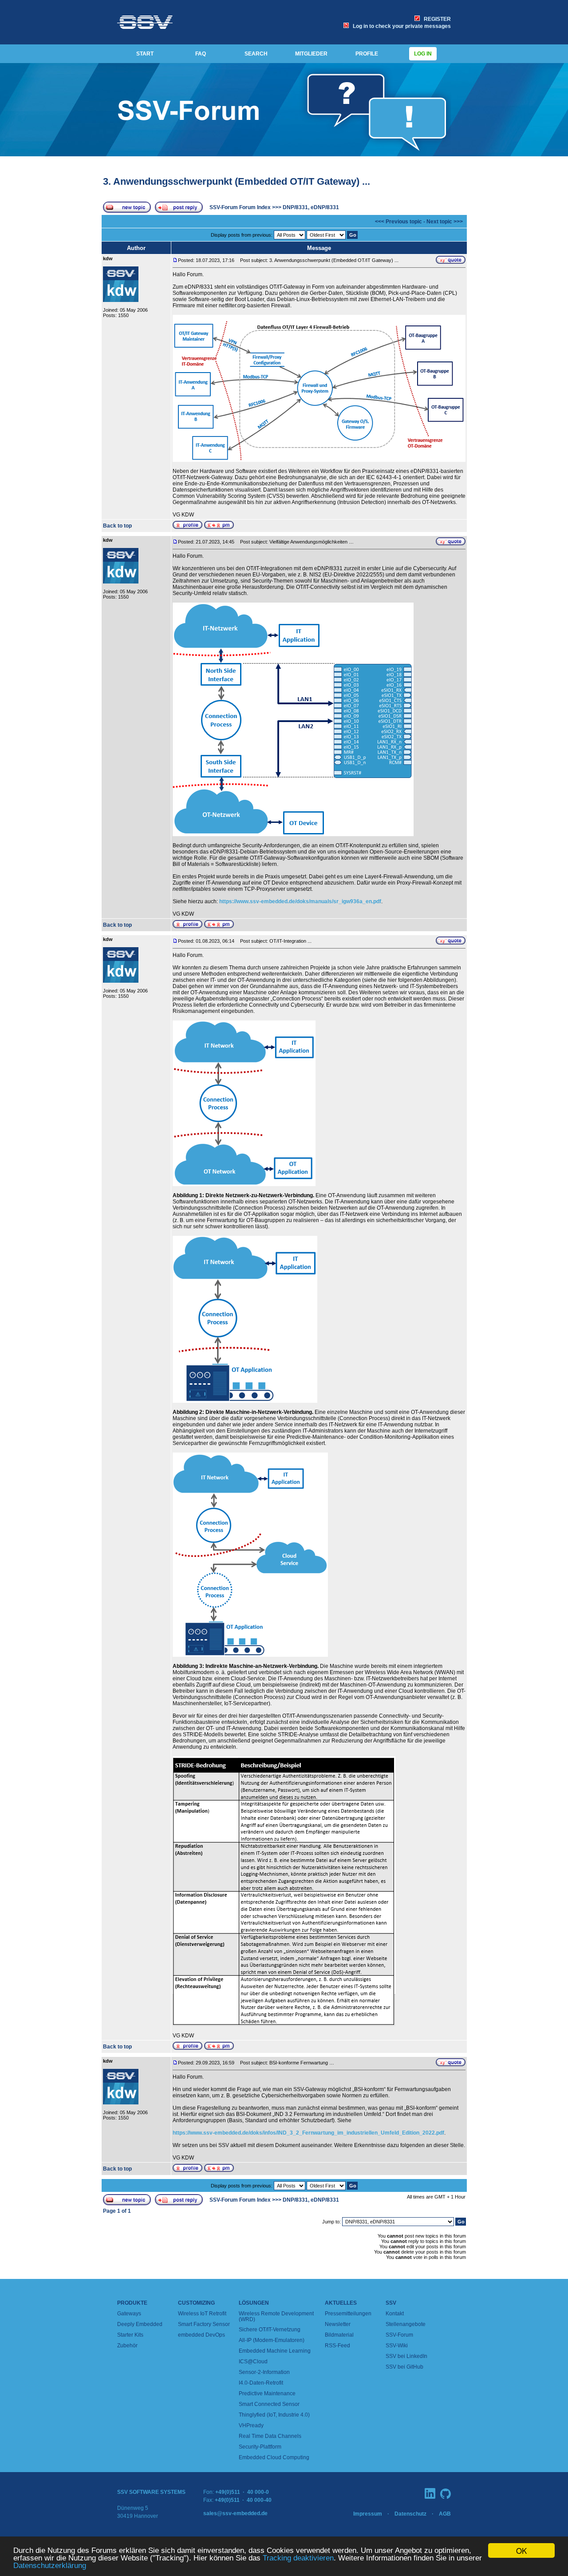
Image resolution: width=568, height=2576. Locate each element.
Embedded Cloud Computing (274, 2457)
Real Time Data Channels (270, 2436)
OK (521, 2550)
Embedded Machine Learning (275, 2351)
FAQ (201, 54)
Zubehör (127, 2346)
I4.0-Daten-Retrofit (261, 2383)
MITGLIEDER (311, 54)
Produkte (132, 2303)
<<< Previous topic (398, 222)
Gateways (129, 2314)
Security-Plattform (260, 2447)
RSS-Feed (337, 2346)
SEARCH (256, 54)
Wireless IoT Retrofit (202, 2314)
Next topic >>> (445, 222)
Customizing (196, 2303)
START (145, 54)
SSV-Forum (399, 2335)
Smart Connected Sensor (269, 2404)
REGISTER (436, 19)
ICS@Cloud (253, 2362)
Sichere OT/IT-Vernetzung (270, 2330)
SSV (391, 2303)
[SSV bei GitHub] (446, 2494)
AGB (445, 2514)
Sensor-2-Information (264, 2372)
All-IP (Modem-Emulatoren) (272, 2340)
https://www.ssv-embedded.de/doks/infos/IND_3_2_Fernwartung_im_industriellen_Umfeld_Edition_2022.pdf (308, 2133)
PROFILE (367, 54)
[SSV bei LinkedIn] (430, 2493)
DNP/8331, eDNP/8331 (311, 207)
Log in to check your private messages (400, 26)
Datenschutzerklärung (50, 2566)
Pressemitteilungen (348, 2314)
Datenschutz (410, 2514)
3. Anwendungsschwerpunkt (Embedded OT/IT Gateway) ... (237, 181)
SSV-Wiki (397, 2346)
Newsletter (338, 2324)
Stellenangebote (406, 2324)
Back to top (117, 526)
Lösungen (254, 2303)
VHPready (251, 2425)
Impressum (368, 2514)
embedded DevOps (201, 2335)
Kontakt (395, 2314)
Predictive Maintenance (267, 2393)
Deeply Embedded (140, 2324)
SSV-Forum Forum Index (240, 207)
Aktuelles (341, 2303)
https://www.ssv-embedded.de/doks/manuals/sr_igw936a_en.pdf (300, 901)
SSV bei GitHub (404, 2367)
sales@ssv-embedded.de (235, 2513)
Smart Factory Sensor (204, 2324)
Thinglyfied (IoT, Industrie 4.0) (274, 2415)
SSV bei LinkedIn (406, 2356)
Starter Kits (130, 2335)
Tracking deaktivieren (298, 2558)
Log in (423, 54)
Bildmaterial (339, 2335)
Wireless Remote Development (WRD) (276, 2316)
